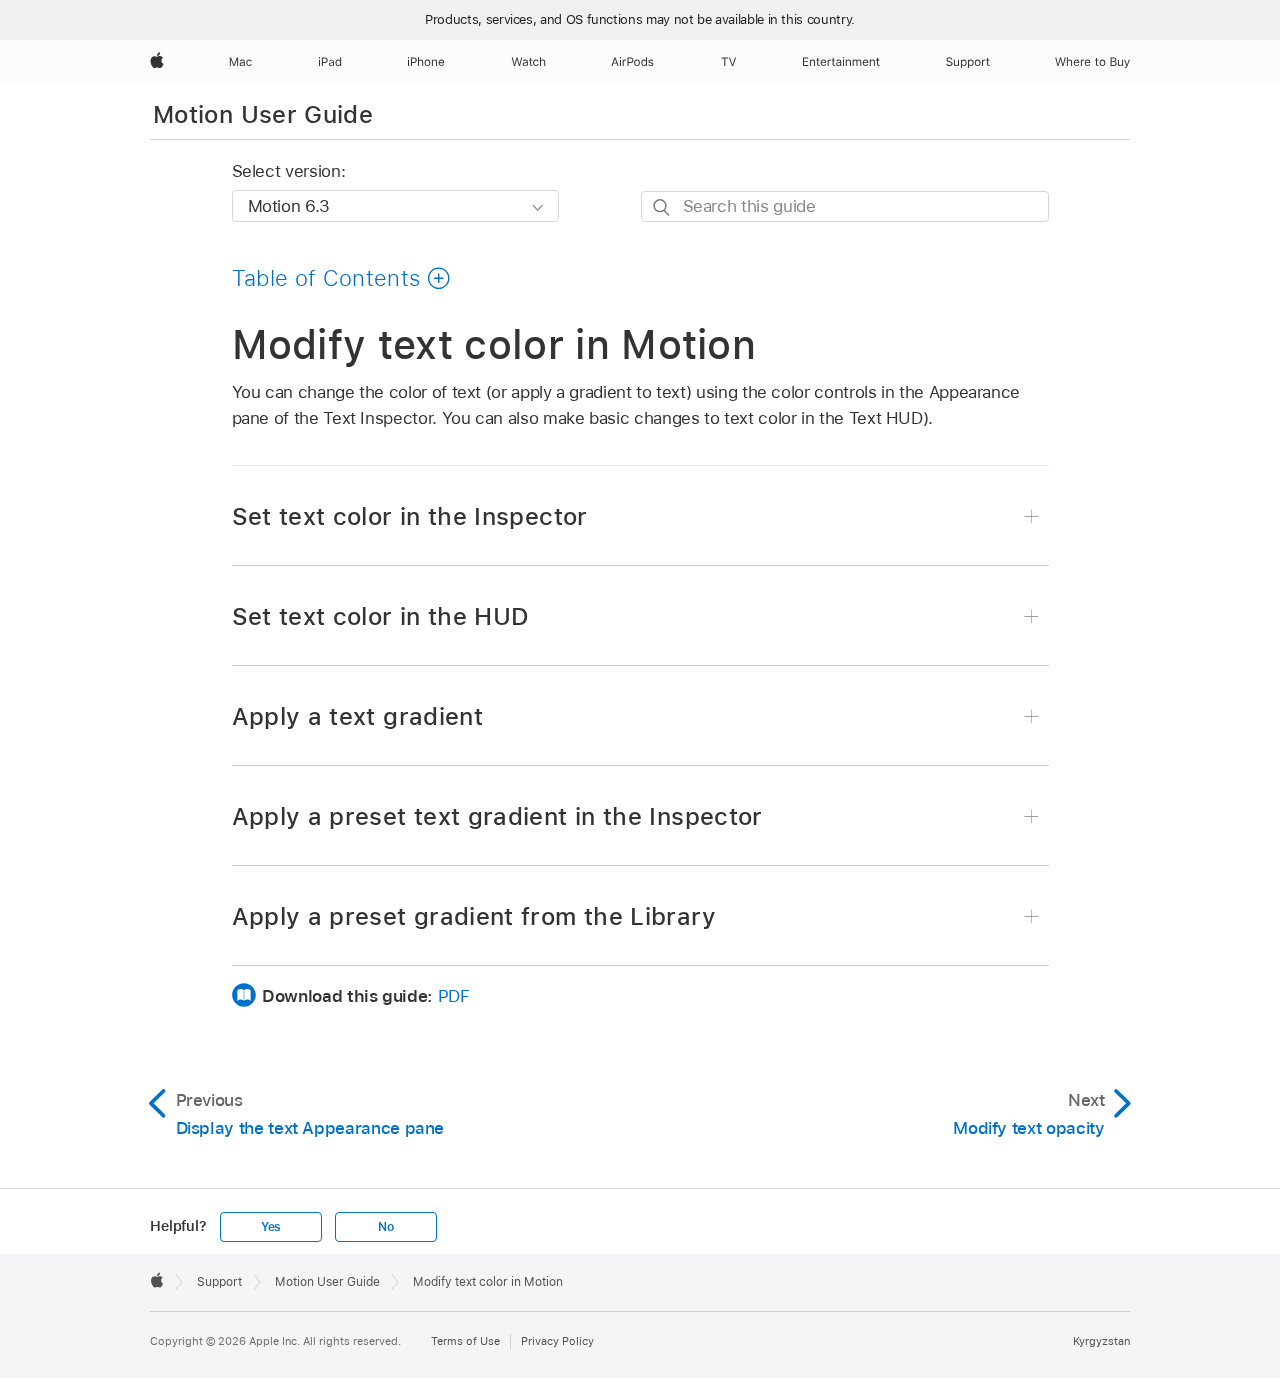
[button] (342, 278)
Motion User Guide (263, 114)
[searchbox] (845, 206)
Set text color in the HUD (381, 616)
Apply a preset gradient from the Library (474, 916)
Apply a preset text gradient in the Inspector (497, 816)
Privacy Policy (557, 1341)
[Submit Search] (662, 207)
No (386, 1227)
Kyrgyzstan (1101, 1341)
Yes (271, 1227)
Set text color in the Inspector (410, 516)
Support (219, 1282)
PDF (454, 996)
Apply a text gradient (358, 716)
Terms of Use (465, 1341)
